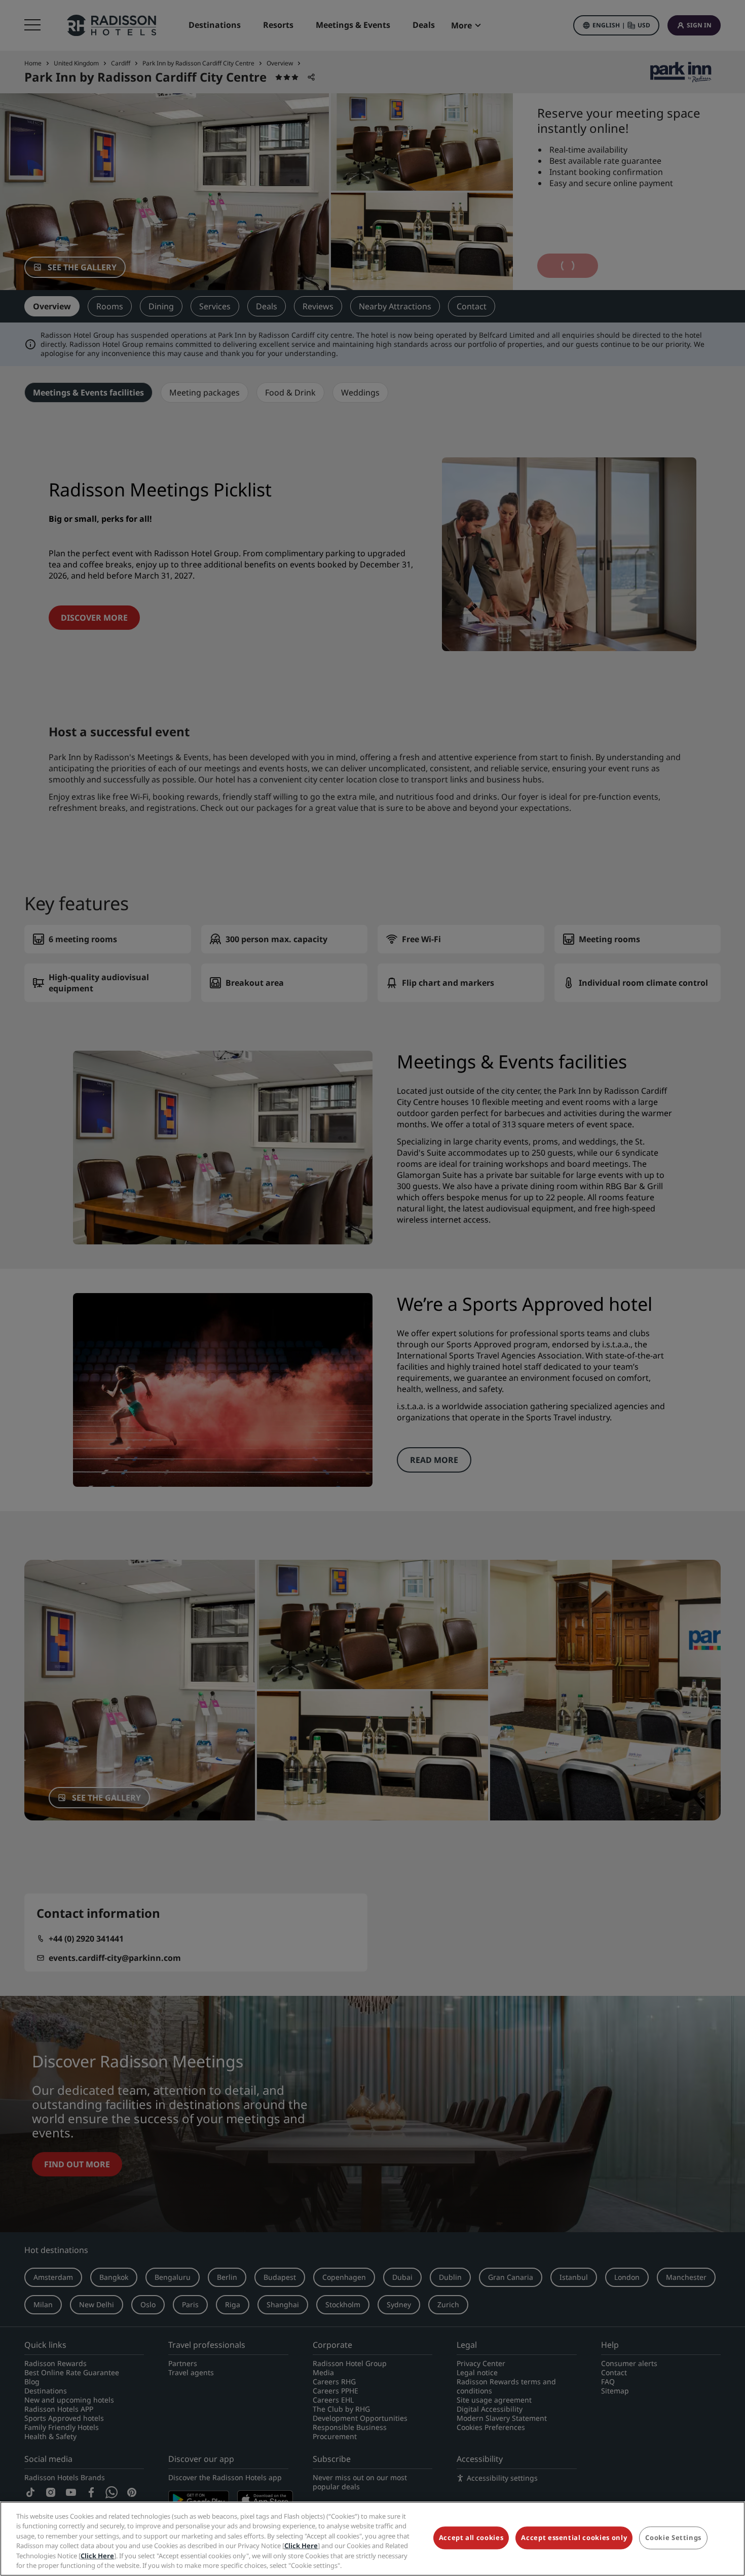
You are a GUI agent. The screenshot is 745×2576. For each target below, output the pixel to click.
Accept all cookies (471, 2538)
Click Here (301, 2546)
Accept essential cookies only (574, 2538)
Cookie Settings (673, 2538)
